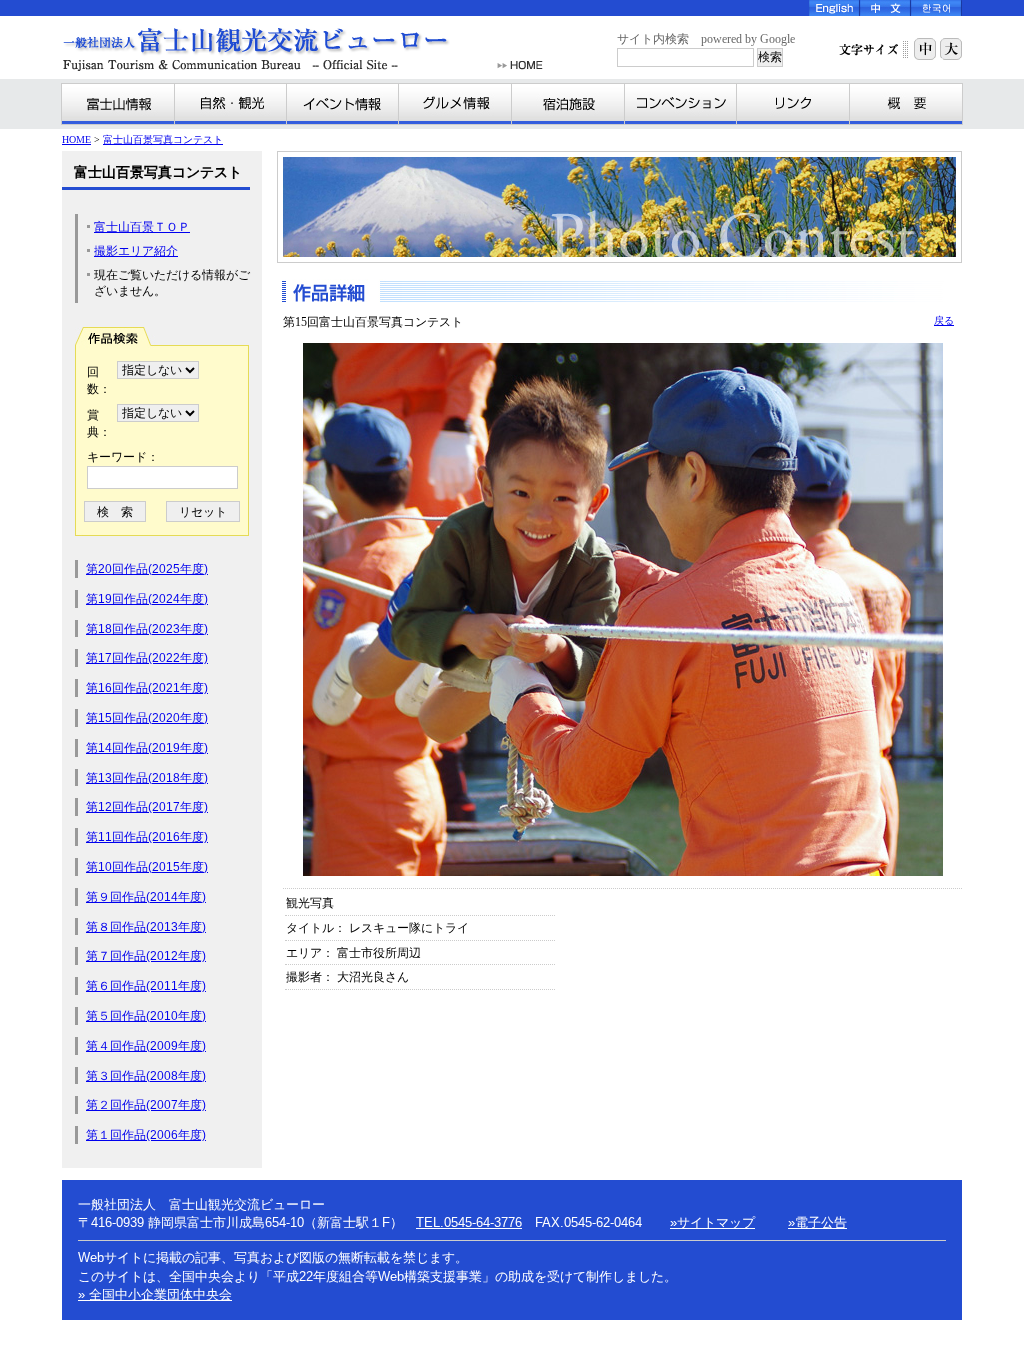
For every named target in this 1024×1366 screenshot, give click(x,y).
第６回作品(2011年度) (146, 986)
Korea (936, 8)
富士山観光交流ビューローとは (906, 104)
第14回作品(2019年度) (147, 748)
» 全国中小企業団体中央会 (155, 1294)
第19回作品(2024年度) (147, 599)
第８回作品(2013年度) (146, 927)
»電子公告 (817, 1222)
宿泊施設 (568, 104)
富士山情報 (118, 104)
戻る (944, 320)
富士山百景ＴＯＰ (142, 227)
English (834, 8)
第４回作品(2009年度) (146, 1046)
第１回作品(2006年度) (146, 1135)
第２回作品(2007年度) (146, 1105)
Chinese (885, 8)
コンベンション (681, 104)
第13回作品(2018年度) (147, 778)
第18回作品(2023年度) (147, 629)
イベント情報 (343, 104)
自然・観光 (231, 104)
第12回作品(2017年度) (147, 807)
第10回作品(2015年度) (147, 867)
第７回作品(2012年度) (146, 956)
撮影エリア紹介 (136, 251)
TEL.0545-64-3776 (469, 1222)
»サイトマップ (712, 1222)
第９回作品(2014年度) (146, 897)
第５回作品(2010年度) (146, 1016)
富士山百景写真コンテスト (163, 139)
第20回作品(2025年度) (147, 569)
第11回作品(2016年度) (147, 837)
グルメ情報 (455, 104)
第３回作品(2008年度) (146, 1076)
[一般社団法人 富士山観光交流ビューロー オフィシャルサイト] (276, 49)
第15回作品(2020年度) (147, 718)
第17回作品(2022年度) (147, 658)
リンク (793, 104)
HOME (520, 65)
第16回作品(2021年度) (147, 688)
